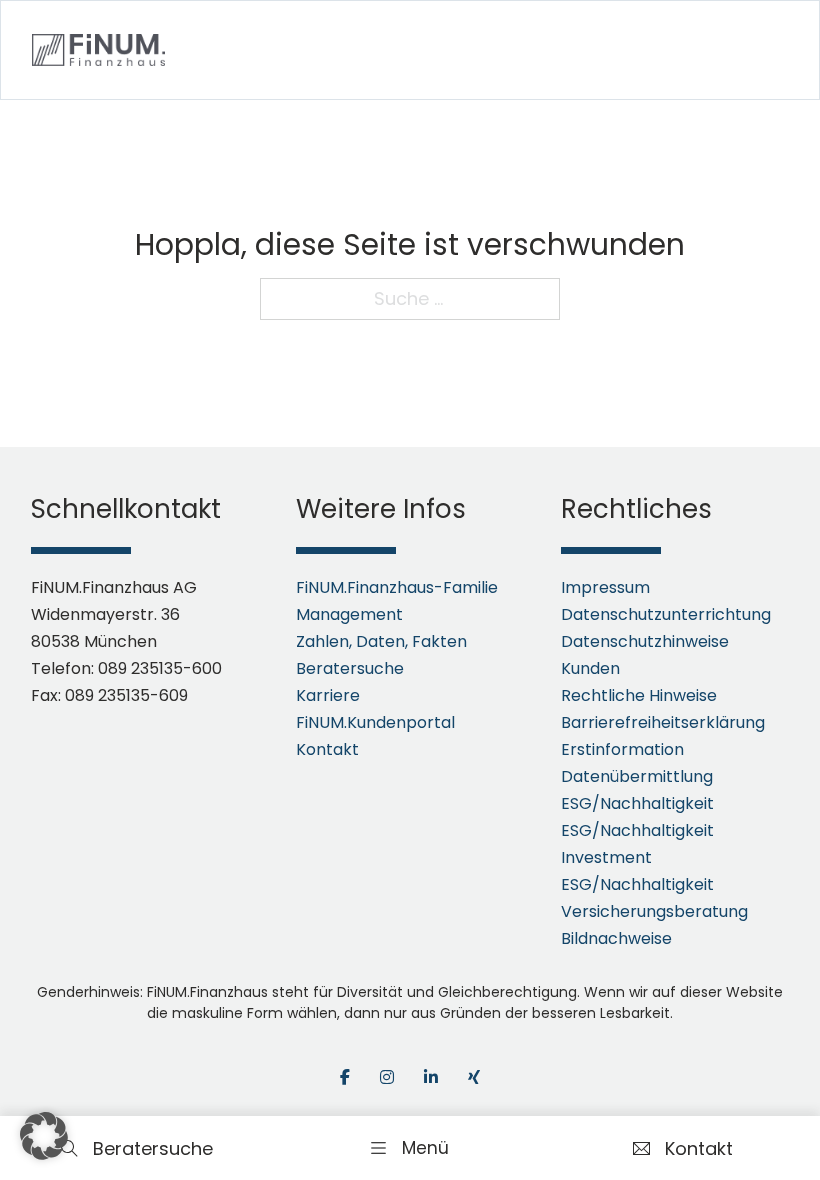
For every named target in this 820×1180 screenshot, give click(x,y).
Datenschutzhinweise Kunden (645, 655)
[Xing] (474, 1077)
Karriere (328, 695)
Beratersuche (350, 668)
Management (349, 614)
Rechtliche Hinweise (639, 695)
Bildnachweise (616, 938)
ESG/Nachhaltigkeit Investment (637, 844)
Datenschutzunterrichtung (666, 614)
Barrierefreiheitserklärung (663, 722)
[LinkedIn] (431, 1077)
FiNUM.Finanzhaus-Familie (397, 587)
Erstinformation (622, 749)
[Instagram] (387, 1077)
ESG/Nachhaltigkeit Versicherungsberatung (654, 898)
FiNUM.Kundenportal (375, 722)
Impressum (605, 587)
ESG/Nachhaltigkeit (637, 803)
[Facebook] (345, 1077)
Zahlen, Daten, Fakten (381, 641)
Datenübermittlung (637, 776)
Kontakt (327, 749)
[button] (44, 1136)
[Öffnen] (409, 1148)
